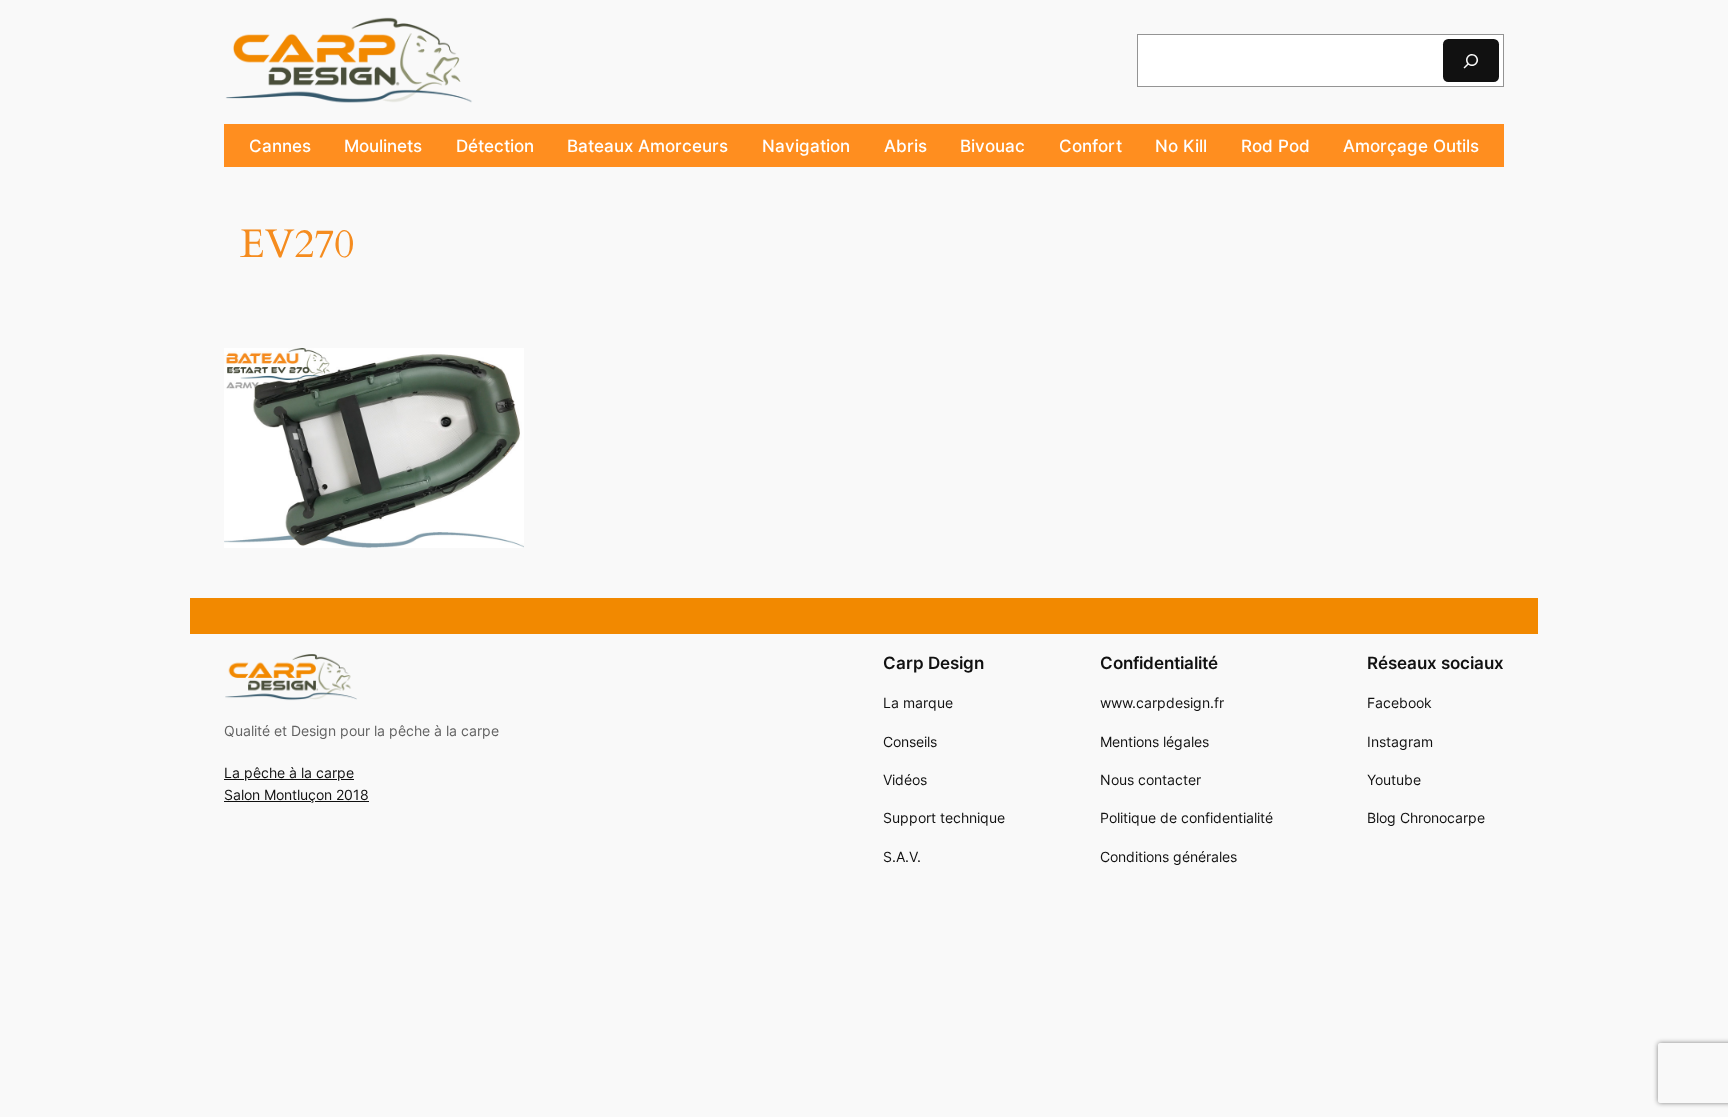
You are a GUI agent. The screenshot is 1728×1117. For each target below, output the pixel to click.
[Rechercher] (1471, 60)
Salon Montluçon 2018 (296, 794)
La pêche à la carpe (289, 772)
